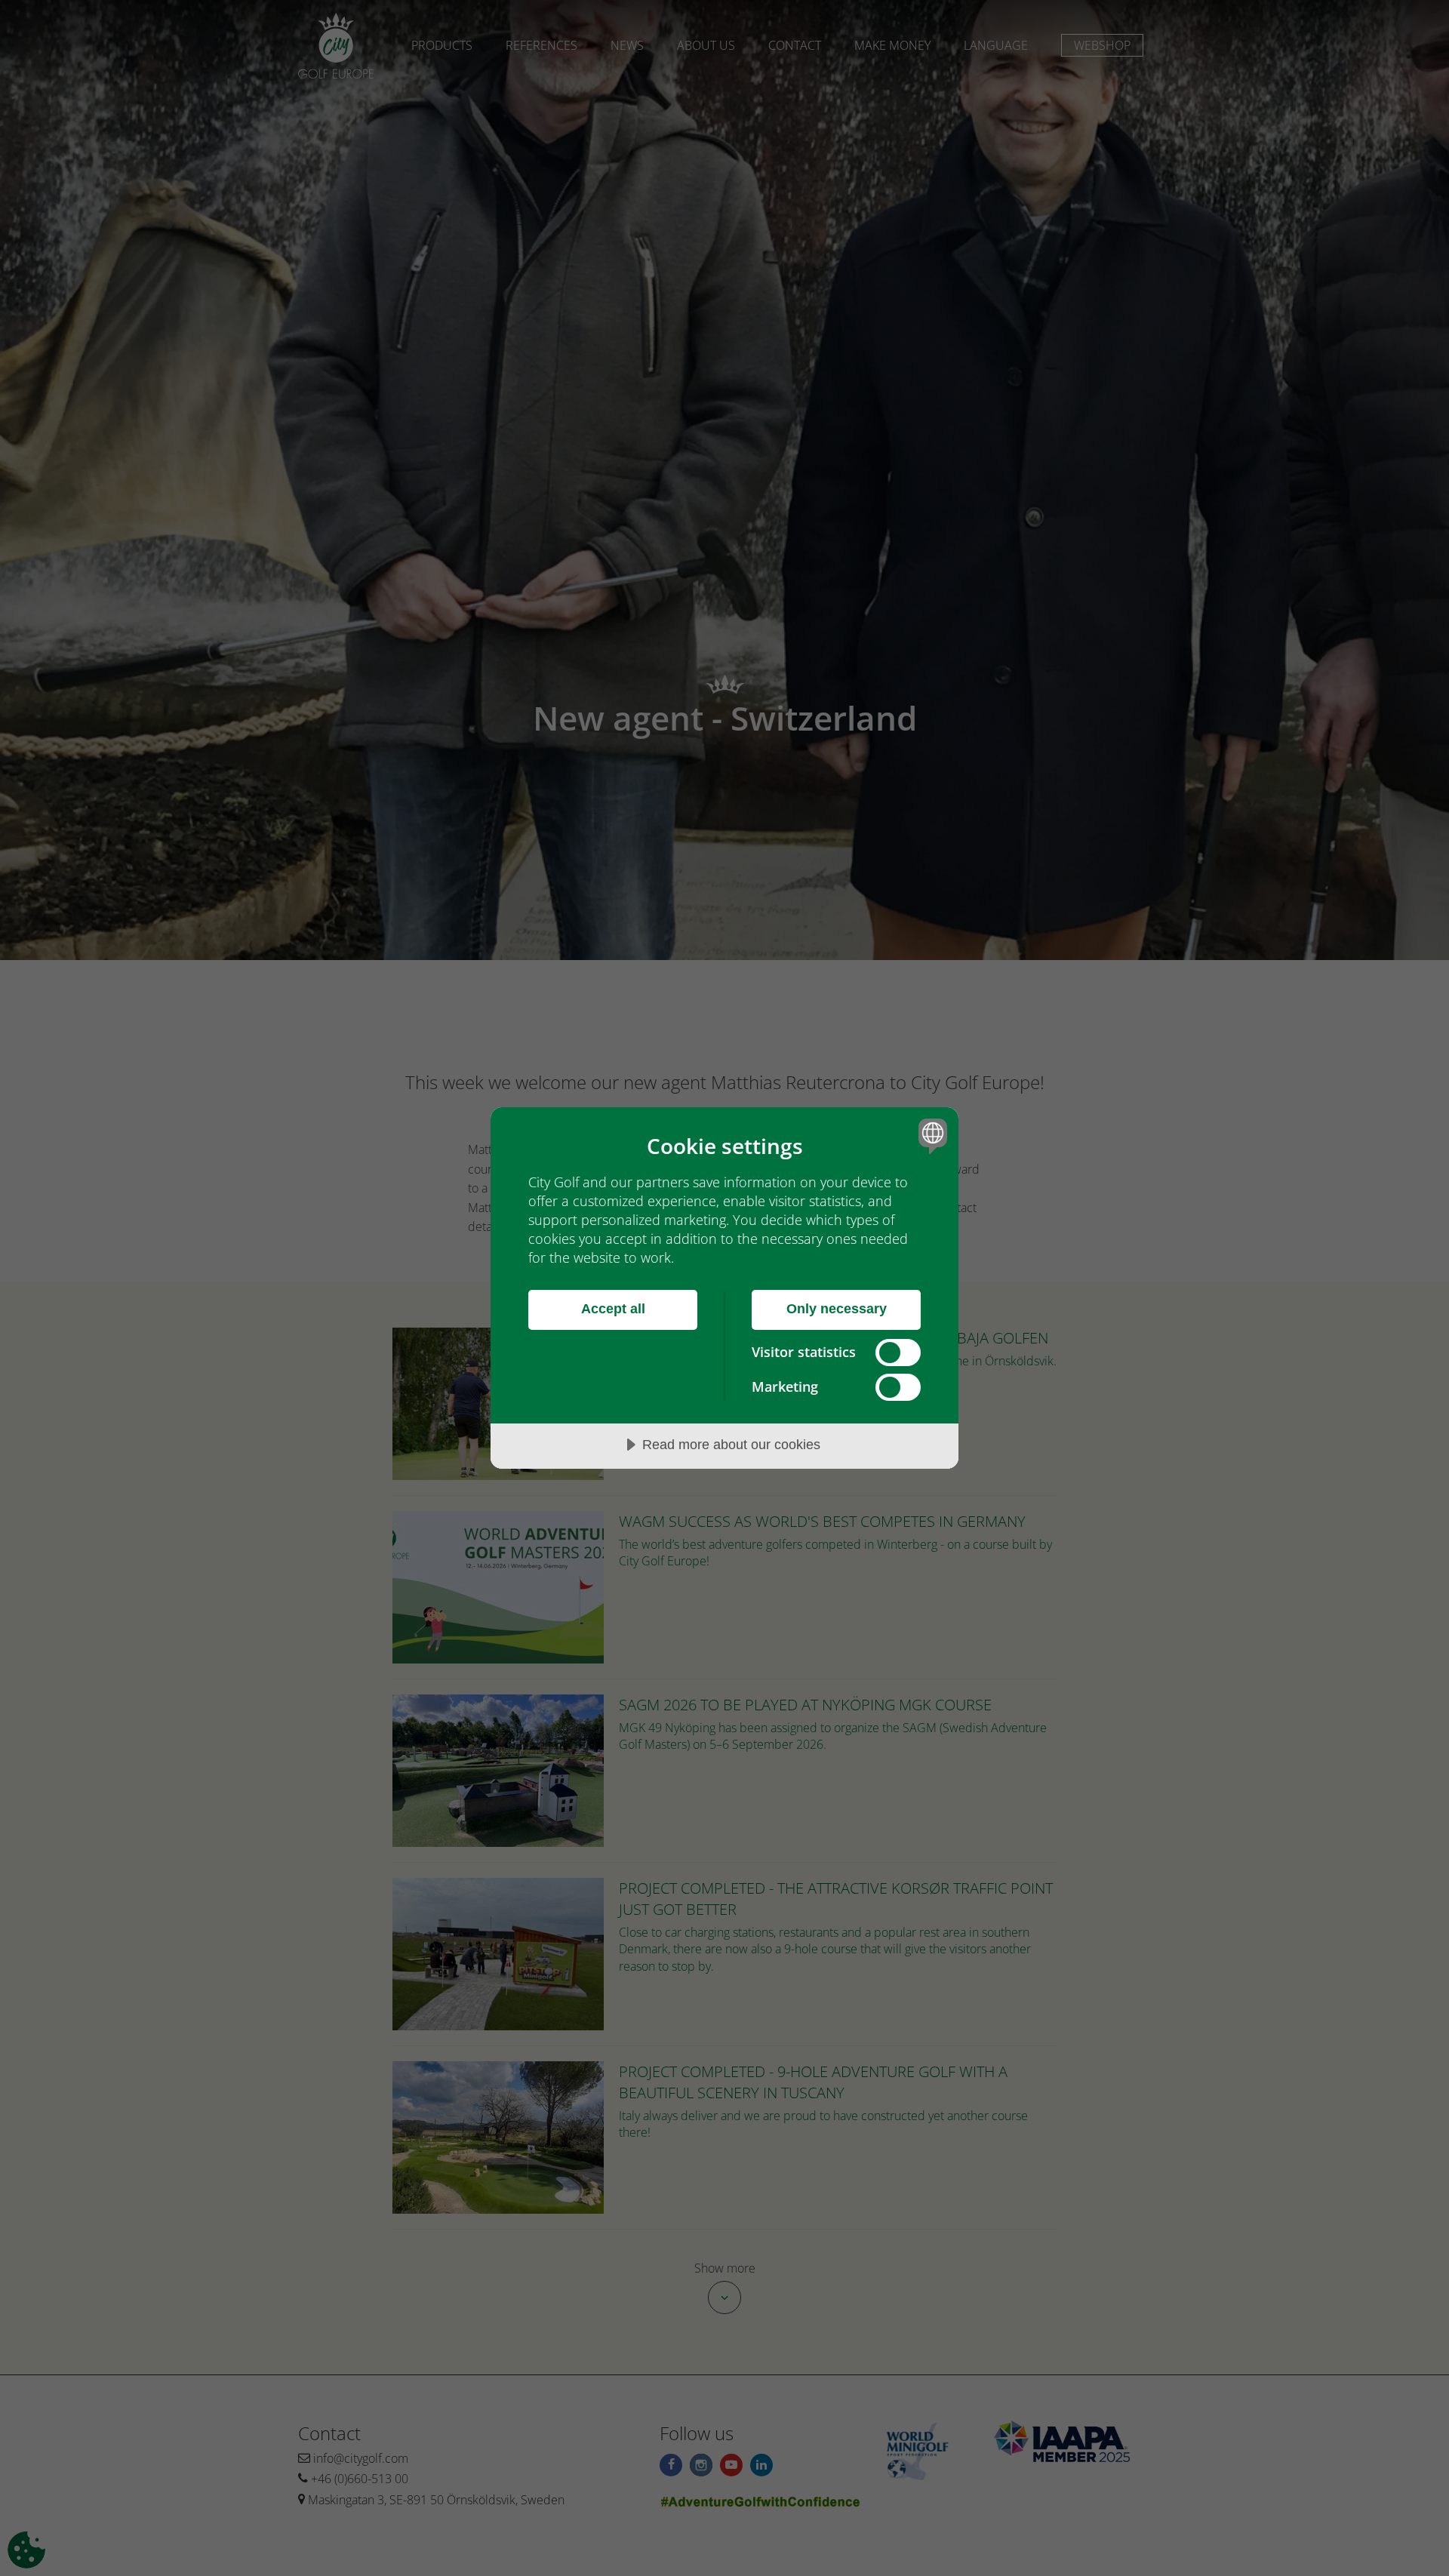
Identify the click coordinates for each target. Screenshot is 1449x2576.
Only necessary (837, 1309)
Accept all (613, 1309)
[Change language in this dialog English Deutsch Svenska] (930, 1136)
